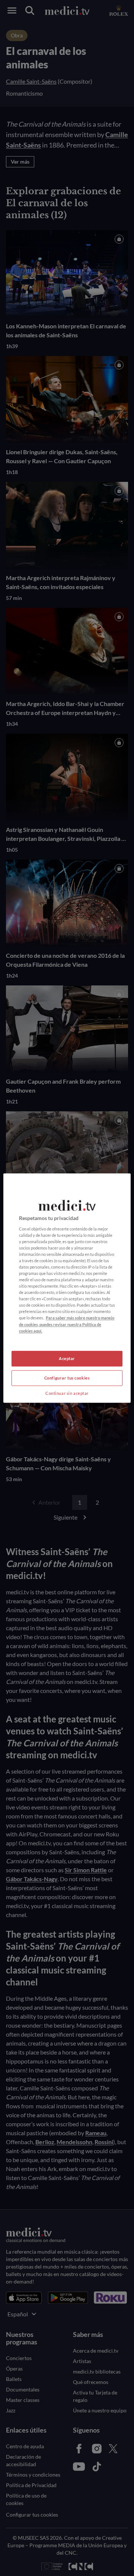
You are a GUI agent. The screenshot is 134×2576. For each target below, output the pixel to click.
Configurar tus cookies (67, 1378)
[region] (67, 1288)
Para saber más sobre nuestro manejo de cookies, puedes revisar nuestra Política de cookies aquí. (67, 1324)
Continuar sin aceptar (67, 1393)
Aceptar (67, 1358)
